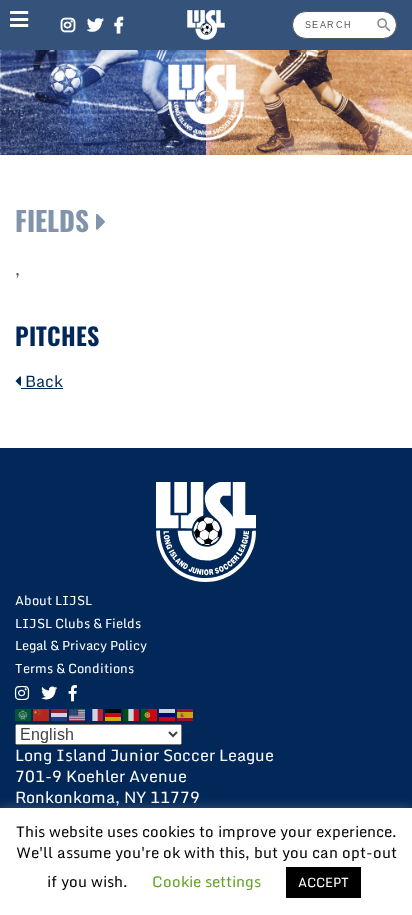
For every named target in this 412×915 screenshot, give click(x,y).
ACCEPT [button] (323, 882)
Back (42, 381)
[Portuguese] (150, 713)
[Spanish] (186, 713)
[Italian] (132, 713)
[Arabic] (24, 713)
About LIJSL (53, 600)
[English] (78, 713)
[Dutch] (60, 713)
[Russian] (168, 713)
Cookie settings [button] (206, 881)
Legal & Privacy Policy (81, 645)
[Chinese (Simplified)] (42, 713)
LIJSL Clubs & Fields (78, 623)
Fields (52, 220)
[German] (114, 713)
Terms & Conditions (74, 668)
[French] (96, 713)
